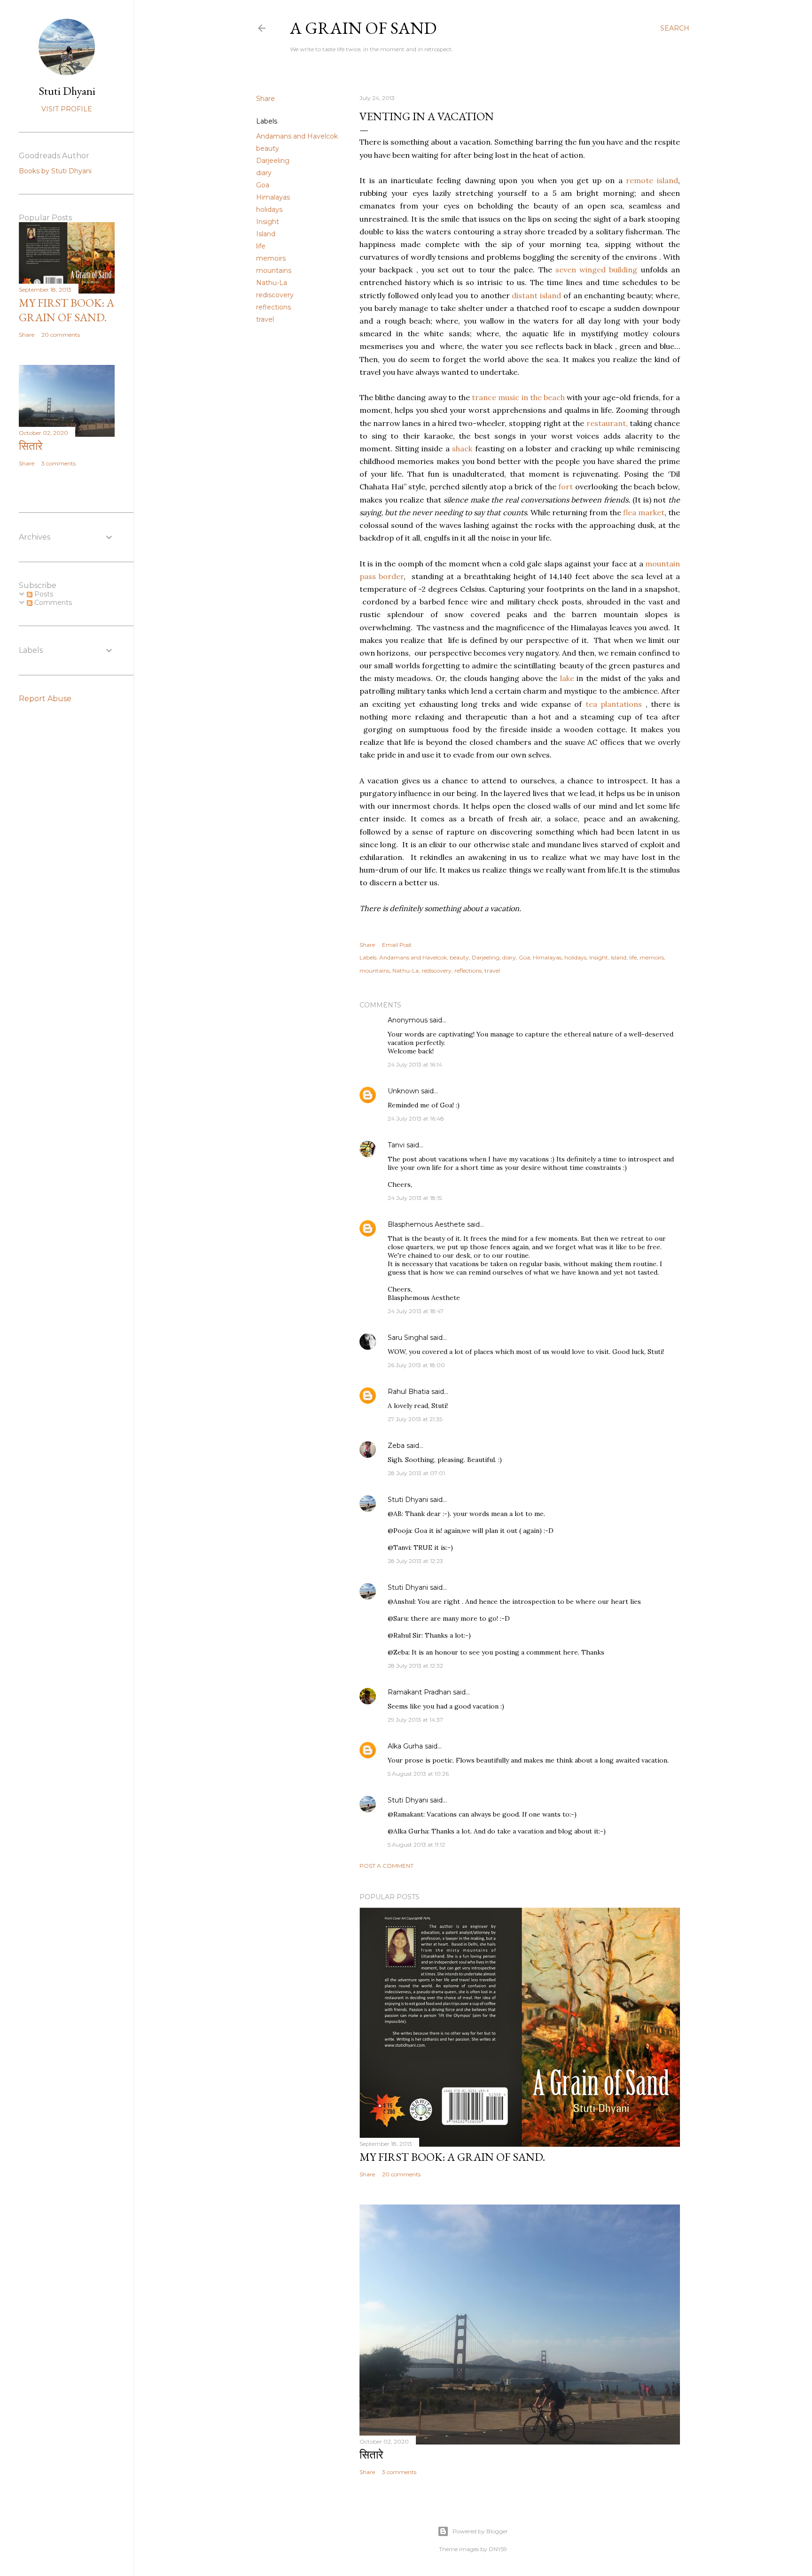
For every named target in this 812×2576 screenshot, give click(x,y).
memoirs (271, 258)
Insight (268, 222)
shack (462, 449)
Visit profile (67, 109)
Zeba (396, 1446)
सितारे (371, 2455)
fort (567, 487)
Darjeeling (273, 161)
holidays (269, 209)
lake (567, 678)
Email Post (397, 945)
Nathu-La (272, 283)
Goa (263, 185)
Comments (52, 603)
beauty (268, 148)
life (261, 246)
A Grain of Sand (363, 28)
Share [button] (265, 99)
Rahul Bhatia (409, 1392)
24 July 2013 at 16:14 (415, 1064)
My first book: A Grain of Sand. (452, 2157)
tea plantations (614, 704)
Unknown (403, 1091)
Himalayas (273, 197)
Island (266, 234)
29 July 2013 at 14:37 (415, 1720)
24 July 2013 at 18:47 (416, 1311)
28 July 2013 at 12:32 (415, 1666)
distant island (538, 295)
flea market (644, 512)
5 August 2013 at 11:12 (416, 1845)
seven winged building (598, 270)
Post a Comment (386, 1866)
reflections (273, 307)
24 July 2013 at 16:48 (416, 1118)
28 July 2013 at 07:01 (416, 1473)
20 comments (401, 2174)
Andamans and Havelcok (297, 136)
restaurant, (607, 423)
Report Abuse (45, 699)
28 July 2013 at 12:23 (415, 1561)
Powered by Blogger (480, 2531)
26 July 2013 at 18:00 (416, 1365)
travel (265, 319)
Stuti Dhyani (408, 1500)
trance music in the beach (519, 397)
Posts (43, 594)
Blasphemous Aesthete (426, 1224)
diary (264, 173)
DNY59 (498, 2549)
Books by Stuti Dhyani (55, 171)
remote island (652, 180)
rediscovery (275, 295)
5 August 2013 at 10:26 (418, 1774)
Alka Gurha (405, 1746)
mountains (274, 271)
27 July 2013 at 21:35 (415, 1419)
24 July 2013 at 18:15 (415, 1198)
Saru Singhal (408, 1338)
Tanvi (396, 1145)
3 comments (399, 2472)
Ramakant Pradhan (419, 1692)
